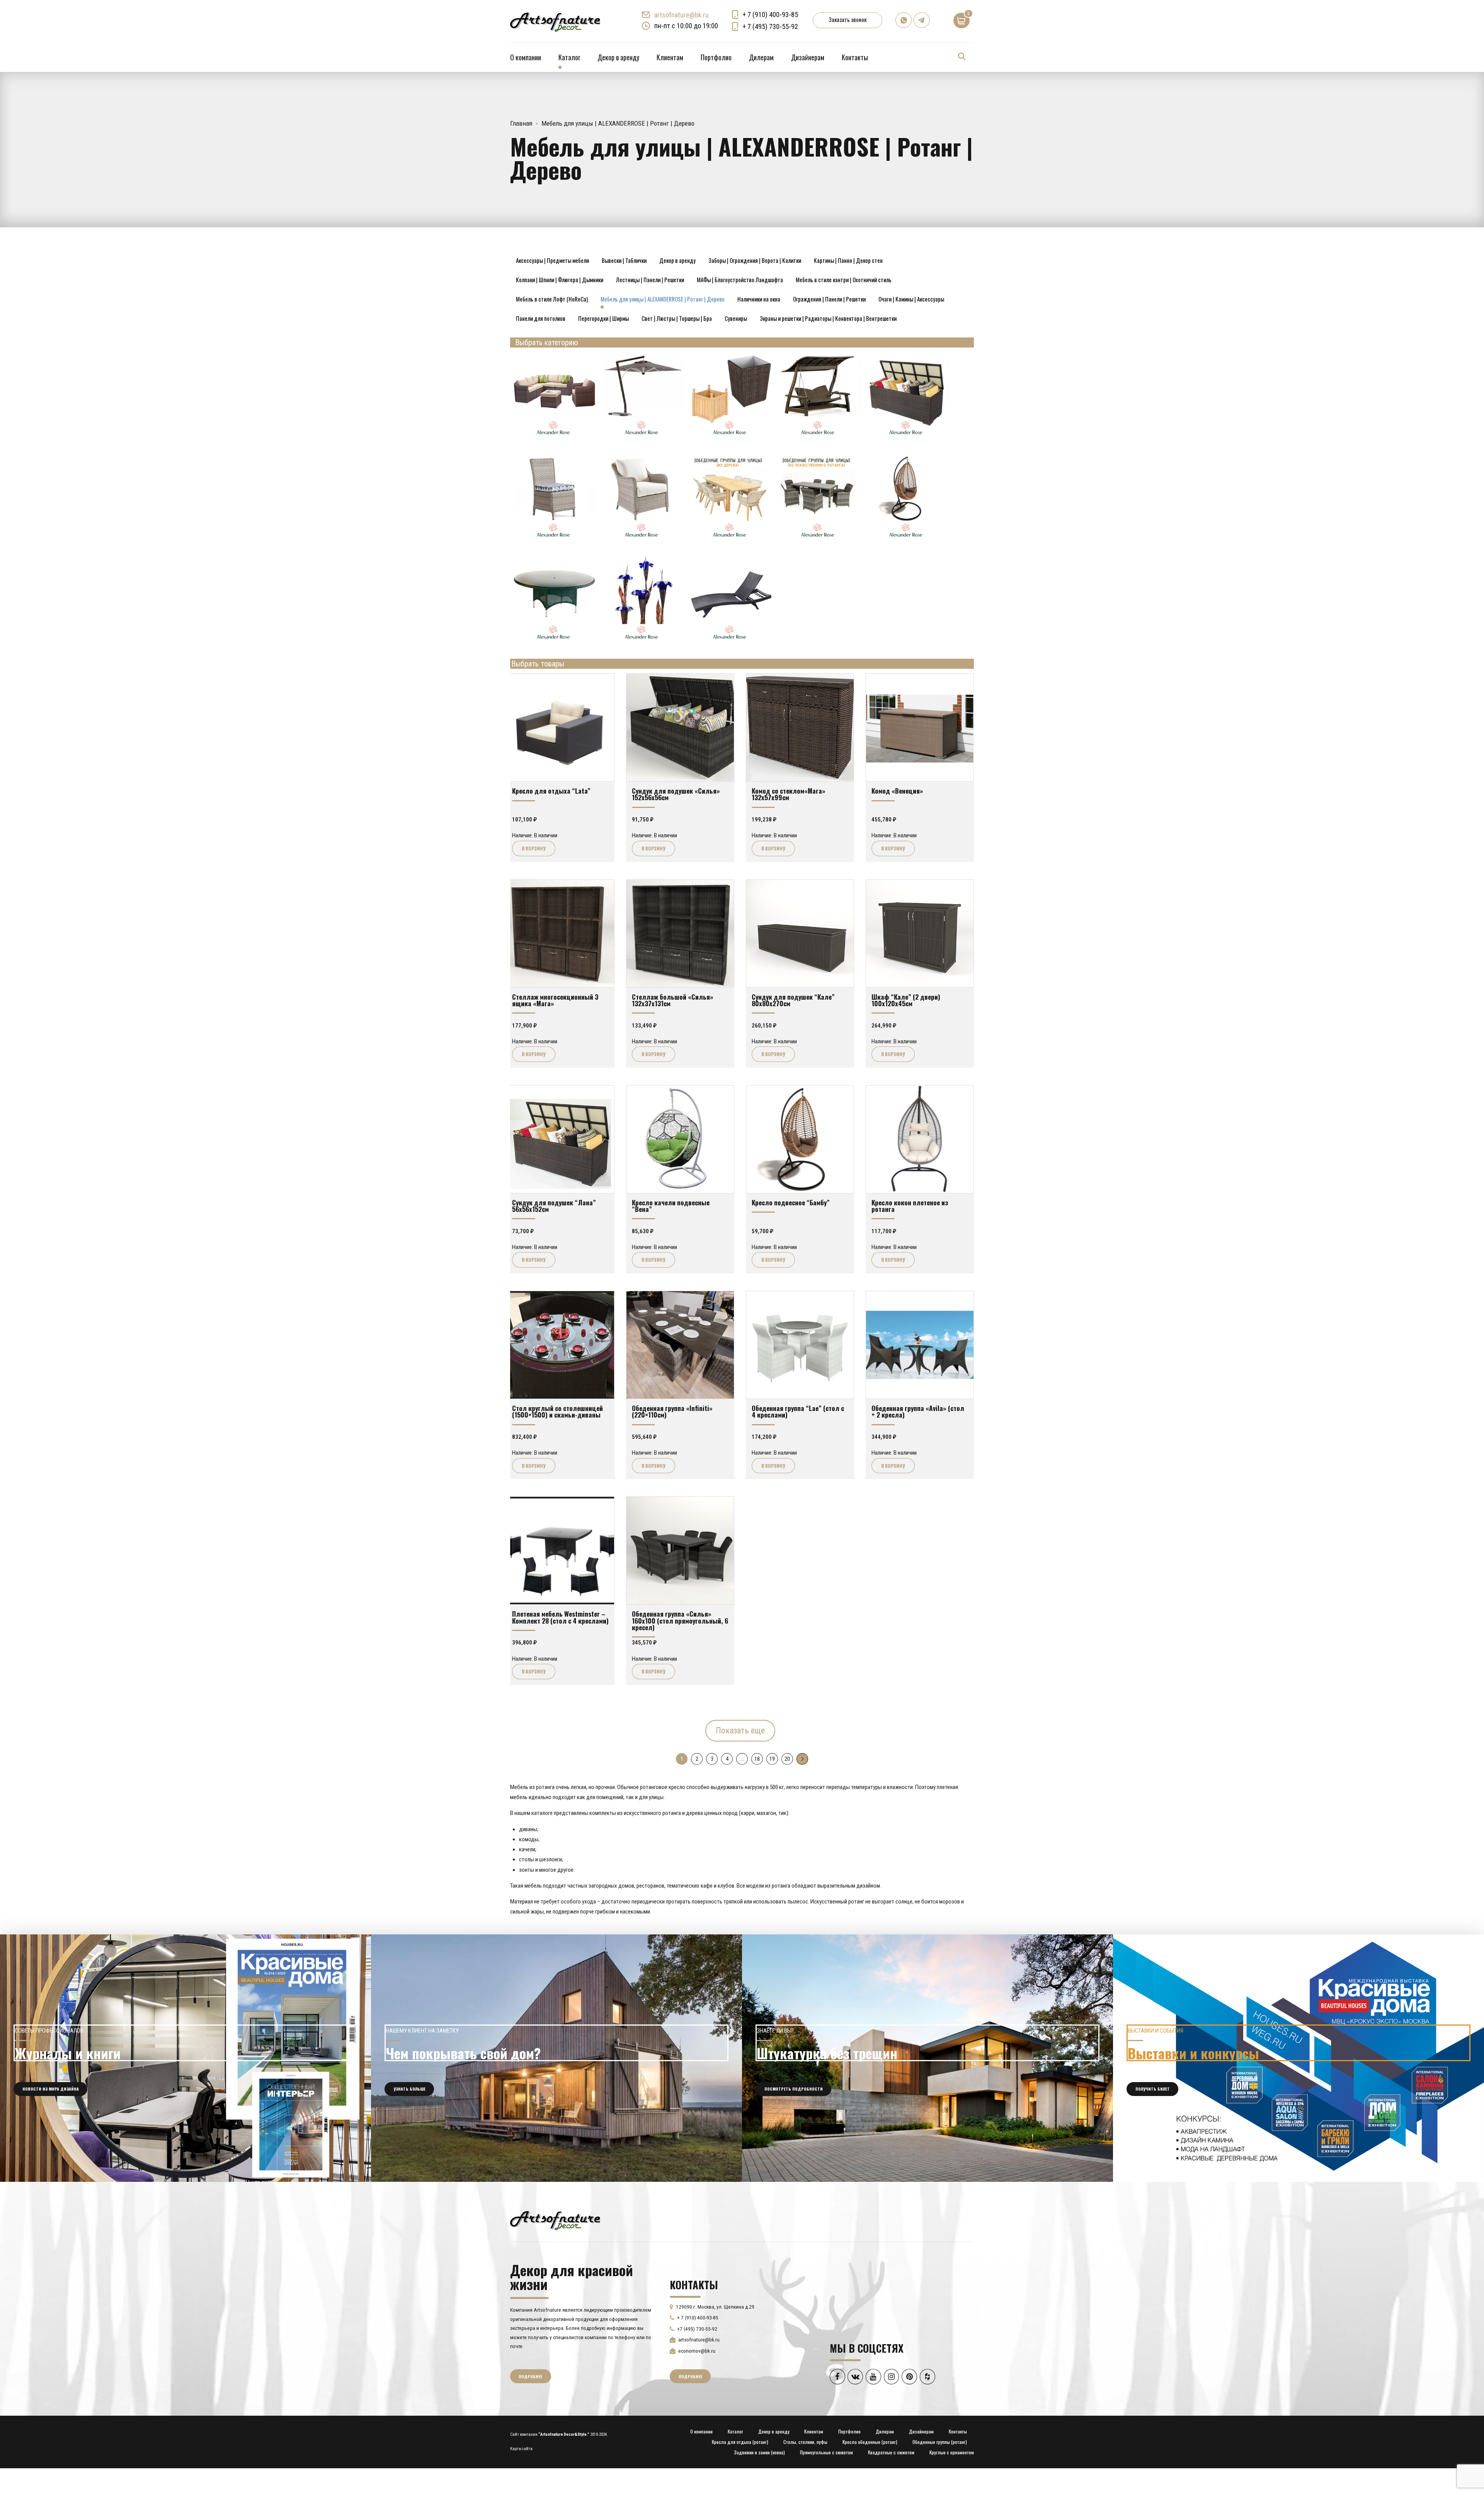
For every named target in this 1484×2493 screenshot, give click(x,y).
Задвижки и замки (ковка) (759, 2452)
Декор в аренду (618, 57)
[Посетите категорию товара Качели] (819, 438)
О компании (526, 57)
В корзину (534, 848)
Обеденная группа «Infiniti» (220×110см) (672, 1411)
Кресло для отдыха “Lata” (551, 791)
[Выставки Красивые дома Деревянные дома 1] (1298, 2058)
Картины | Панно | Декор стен (848, 260)
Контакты (855, 57)
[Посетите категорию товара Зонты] (642, 438)
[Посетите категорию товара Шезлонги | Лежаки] (730, 642)
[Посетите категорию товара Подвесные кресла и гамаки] (907, 540)
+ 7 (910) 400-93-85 (770, 14)
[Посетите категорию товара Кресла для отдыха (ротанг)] (642, 540)
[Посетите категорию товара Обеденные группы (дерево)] (730, 540)
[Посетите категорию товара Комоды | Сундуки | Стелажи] (907, 438)
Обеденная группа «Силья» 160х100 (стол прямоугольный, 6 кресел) (680, 1620)
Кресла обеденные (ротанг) (870, 2442)
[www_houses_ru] (185, 2058)
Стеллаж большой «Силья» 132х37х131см (673, 1000)
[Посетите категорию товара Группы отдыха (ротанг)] (554, 438)
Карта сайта (521, 2449)
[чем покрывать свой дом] (556, 2058)
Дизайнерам (808, 57)
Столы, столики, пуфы (805, 2442)
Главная (521, 123)
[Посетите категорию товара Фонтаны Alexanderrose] (642, 642)
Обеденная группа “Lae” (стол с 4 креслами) (798, 1411)
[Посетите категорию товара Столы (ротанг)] (554, 642)
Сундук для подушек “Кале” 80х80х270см (793, 1000)
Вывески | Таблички (624, 260)
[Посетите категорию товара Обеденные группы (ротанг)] (819, 540)
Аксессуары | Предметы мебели (552, 260)
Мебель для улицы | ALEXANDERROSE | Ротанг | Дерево (663, 299)
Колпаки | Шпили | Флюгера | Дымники (560, 279)
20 (787, 1759)
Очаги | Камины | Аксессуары (911, 299)
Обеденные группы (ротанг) (940, 2442)
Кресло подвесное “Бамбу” (791, 1202)
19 (772, 1759)
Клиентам (670, 57)
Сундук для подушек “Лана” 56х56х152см (554, 1206)
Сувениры (736, 318)
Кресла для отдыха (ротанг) (740, 2442)
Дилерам (761, 57)
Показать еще (740, 1730)
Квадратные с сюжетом (891, 2452)
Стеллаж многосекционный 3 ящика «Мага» (555, 1000)
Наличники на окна (759, 299)
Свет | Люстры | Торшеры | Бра (677, 318)
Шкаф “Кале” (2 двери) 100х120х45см (906, 1000)
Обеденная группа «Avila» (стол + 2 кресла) (918, 1411)
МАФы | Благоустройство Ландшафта (740, 279)
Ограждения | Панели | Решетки (829, 299)
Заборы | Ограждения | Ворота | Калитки (755, 260)
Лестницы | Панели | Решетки (650, 279)
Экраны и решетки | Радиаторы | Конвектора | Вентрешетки (828, 318)
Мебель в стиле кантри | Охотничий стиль (844, 279)
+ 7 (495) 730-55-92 (770, 26)
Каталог (569, 57)
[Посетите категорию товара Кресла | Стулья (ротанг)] (554, 540)
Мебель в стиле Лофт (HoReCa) (552, 299)
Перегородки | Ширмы (603, 318)
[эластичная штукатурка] (927, 2058)
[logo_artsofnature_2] (555, 2220)
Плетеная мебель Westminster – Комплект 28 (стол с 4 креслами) (560, 1617)
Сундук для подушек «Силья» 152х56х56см (676, 794)
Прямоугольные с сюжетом (826, 2452)
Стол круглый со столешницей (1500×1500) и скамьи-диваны (557, 1411)
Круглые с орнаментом (952, 2452)
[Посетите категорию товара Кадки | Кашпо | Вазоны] (730, 438)
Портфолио (716, 57)
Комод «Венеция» (897, 791)
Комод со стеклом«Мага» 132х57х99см (789, 794)
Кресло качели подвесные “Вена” (671, 1206)
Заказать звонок (848, 19)
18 (757, 1759)
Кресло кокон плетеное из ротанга (910, 1206)
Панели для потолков (541, 318)
